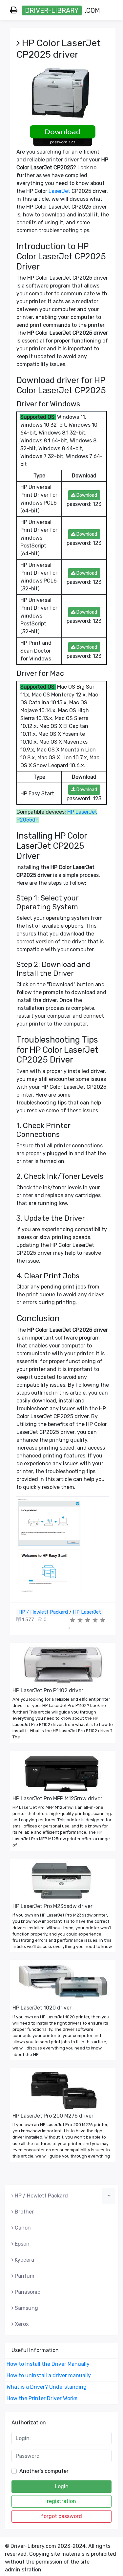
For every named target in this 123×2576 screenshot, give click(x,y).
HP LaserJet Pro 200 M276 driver (53, 2116)
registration (61, 2501)
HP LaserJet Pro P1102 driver (48, 1690)
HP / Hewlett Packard (43, 1612)
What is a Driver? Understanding (47, 2387)
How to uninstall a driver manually (49, 2375)
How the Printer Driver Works (42, 2398)
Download (86, 495)
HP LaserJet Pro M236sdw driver (52, 1906)
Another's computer (44, 2471)
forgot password (61, 2516)
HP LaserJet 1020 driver (42, 2008)
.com (62, 10)
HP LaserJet (87, 1612)
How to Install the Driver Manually (48, 2364)
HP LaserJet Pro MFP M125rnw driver (57, 1798)
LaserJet (59, 191)
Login (62, 2486)
